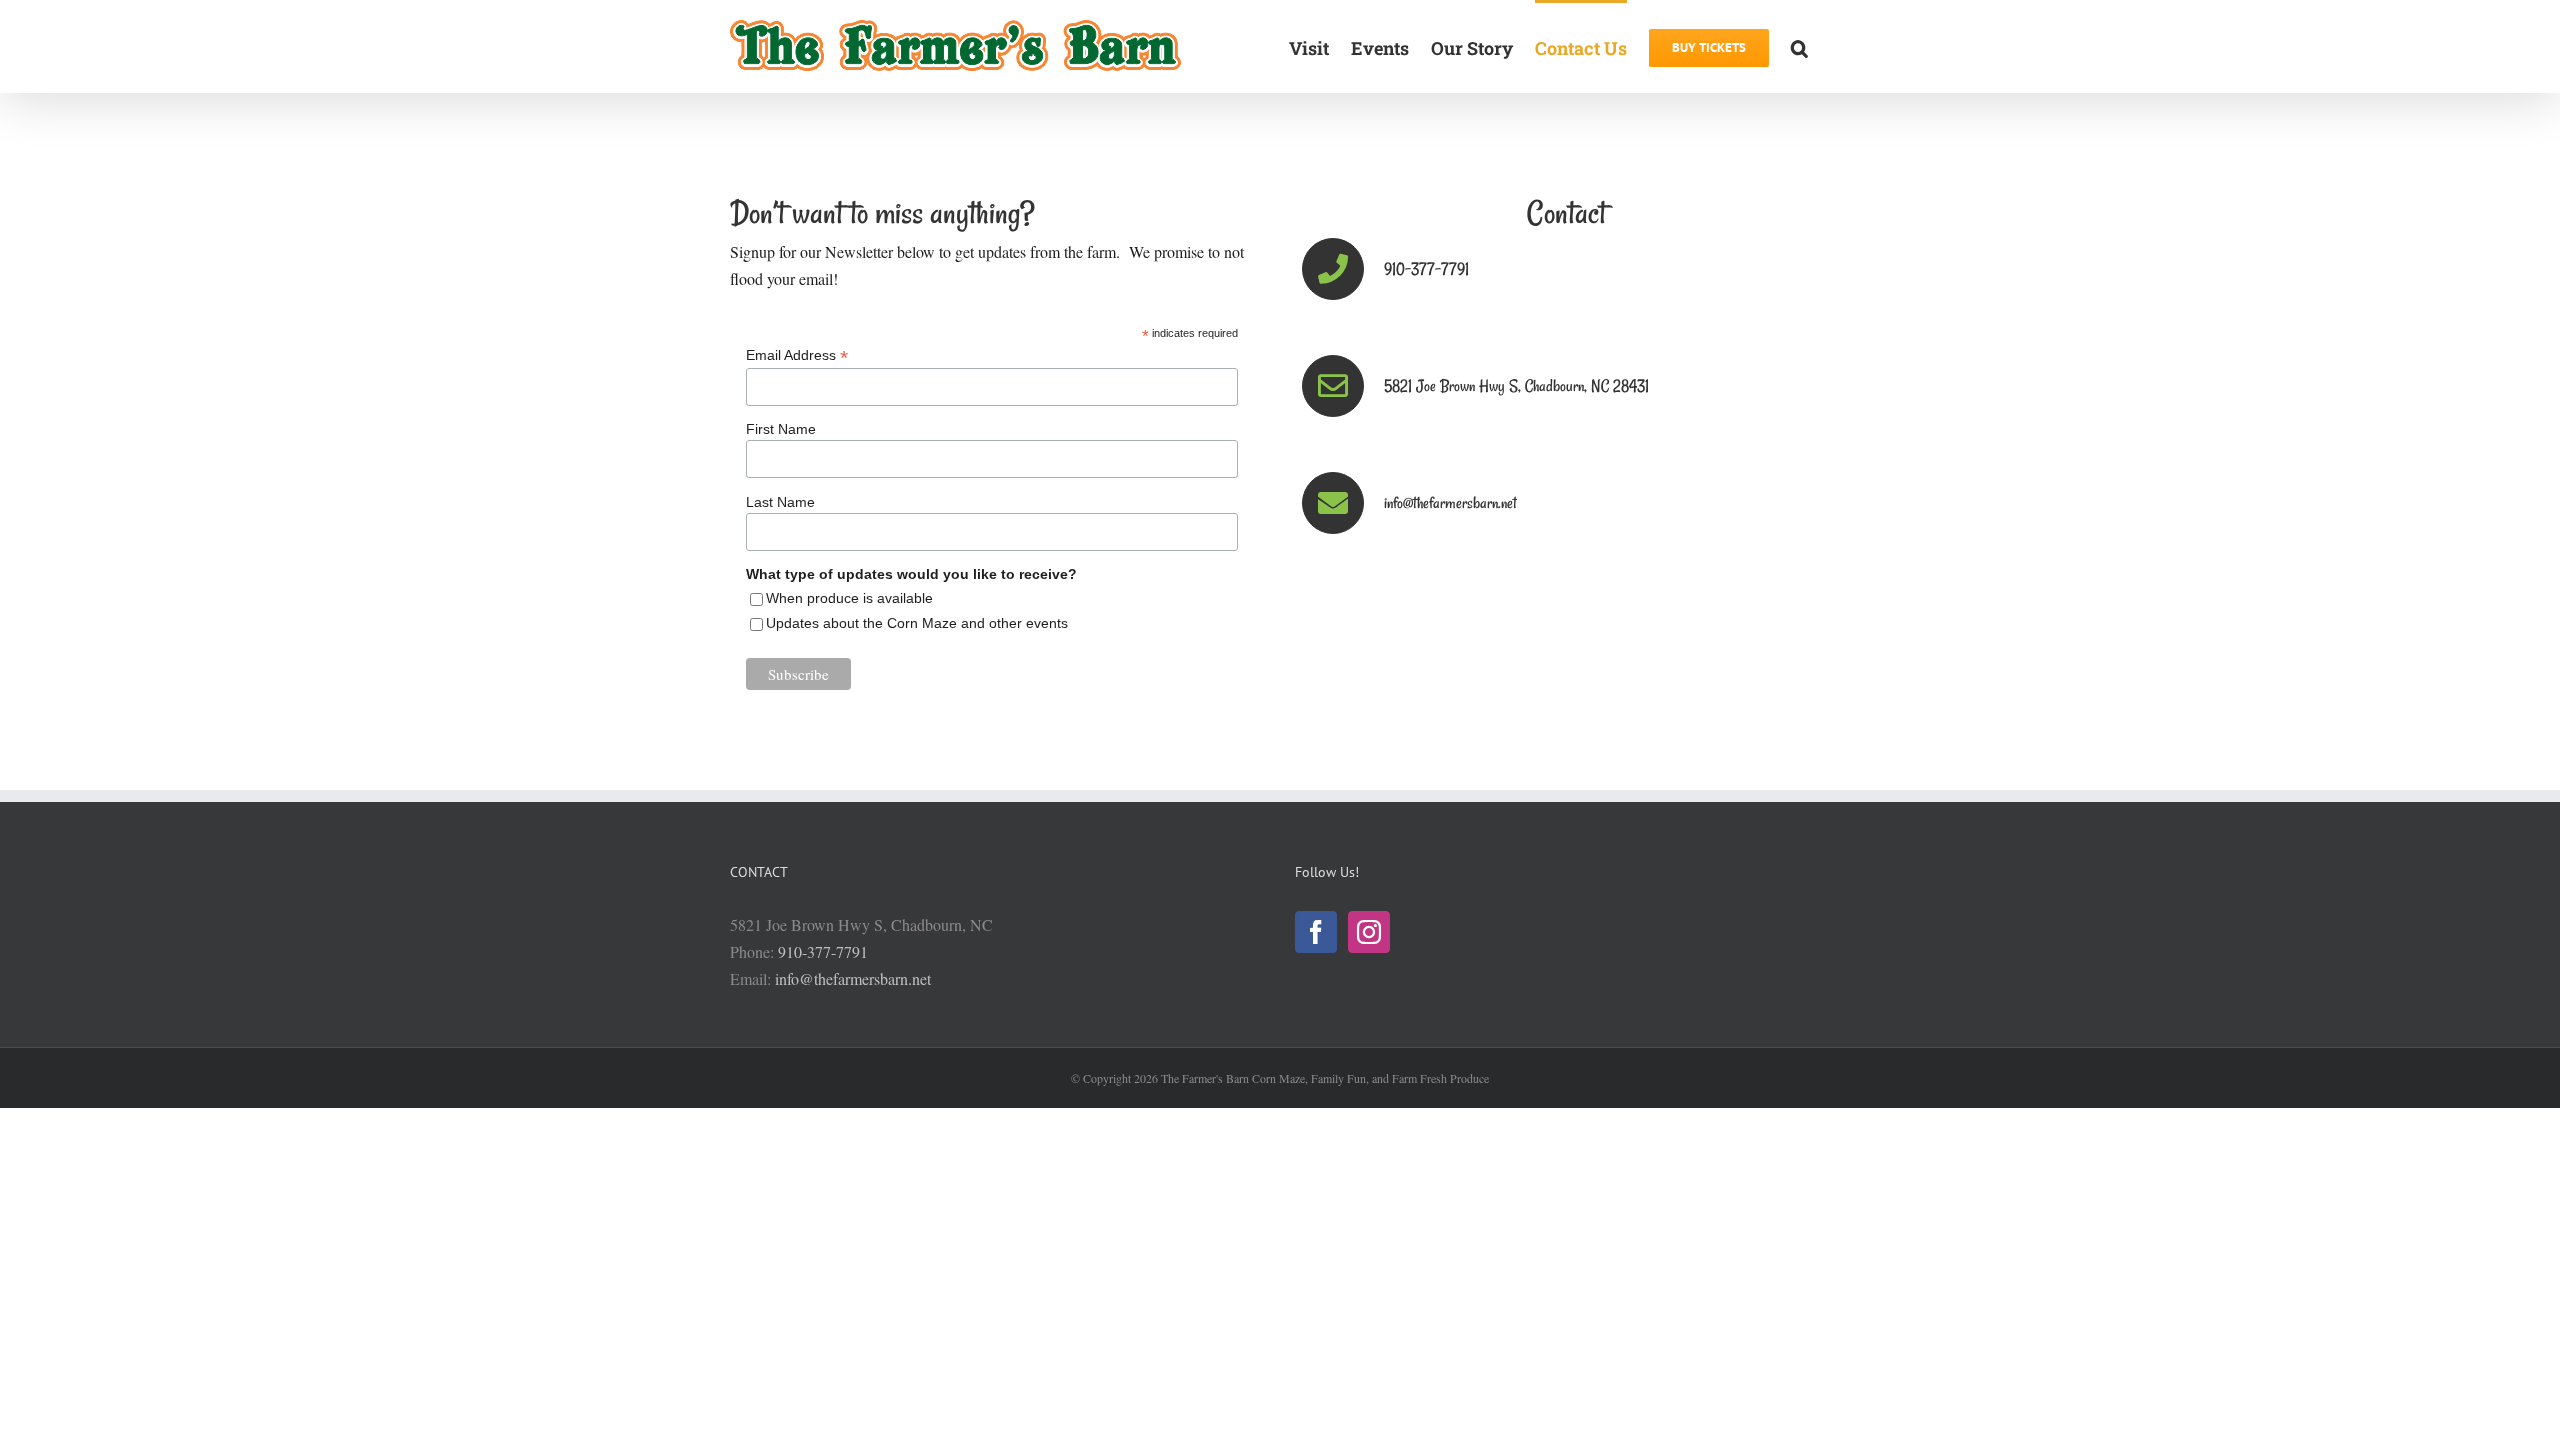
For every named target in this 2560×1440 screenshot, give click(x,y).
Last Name (780, 502)
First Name (781, 429)
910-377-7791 (823, 951)
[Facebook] (1316, 932)
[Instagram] (1369, 932)
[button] (1799, 46)
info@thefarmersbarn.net (853, 978)
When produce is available (849, 598)
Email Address (797, 355)
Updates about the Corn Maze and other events (917, 623)
